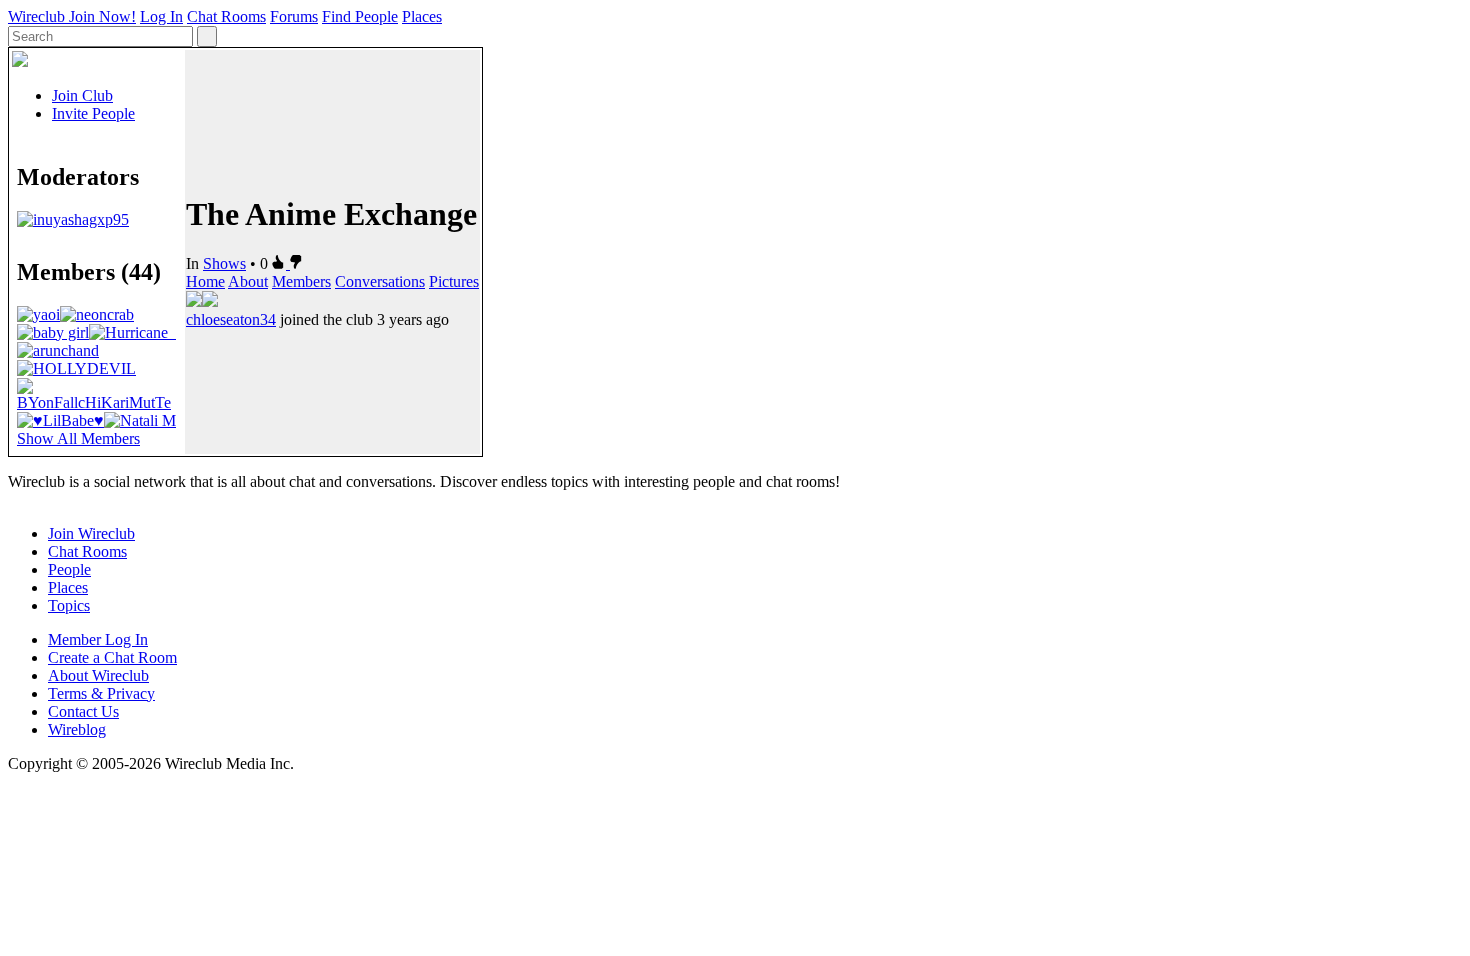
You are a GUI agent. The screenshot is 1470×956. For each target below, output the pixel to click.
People (69, 569)
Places (422, 16)
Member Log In (98, 639)
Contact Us (83, 711)
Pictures (454, 281)
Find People (360, 16)
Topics (69, 605)
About (248, 281)
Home (205, 281)
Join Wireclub (91, 533)
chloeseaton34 (231, 319)
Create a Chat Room (112, 657)
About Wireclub (98, 675)
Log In (161, 16)
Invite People (93, 113)
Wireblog (77, 729)
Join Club (82, 95)
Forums (294, 16)
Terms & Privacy (101, 693)
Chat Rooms (226, 16)
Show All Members (78, 438)
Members (301, 281)
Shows (224, 263)
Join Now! (102, 16)
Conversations (380, 281)
